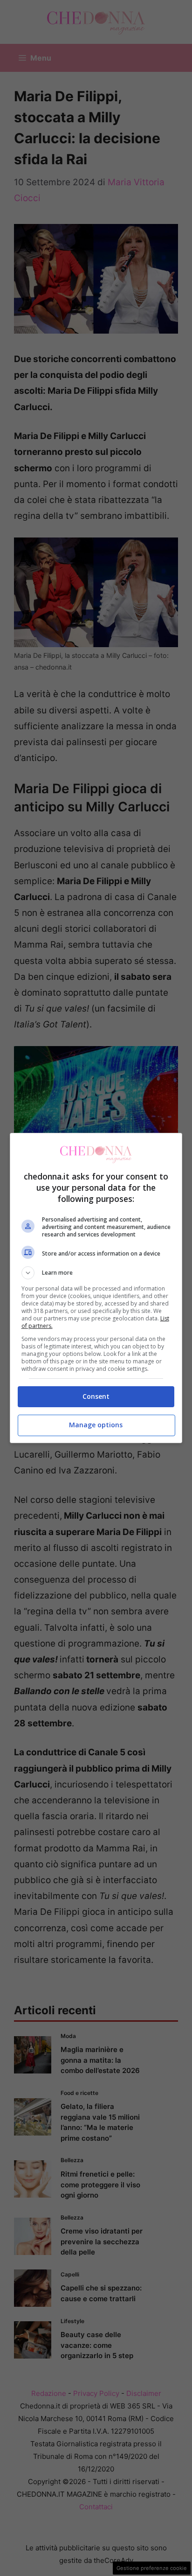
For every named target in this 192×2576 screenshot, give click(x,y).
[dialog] (96, 1288)
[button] (96, 1273)
